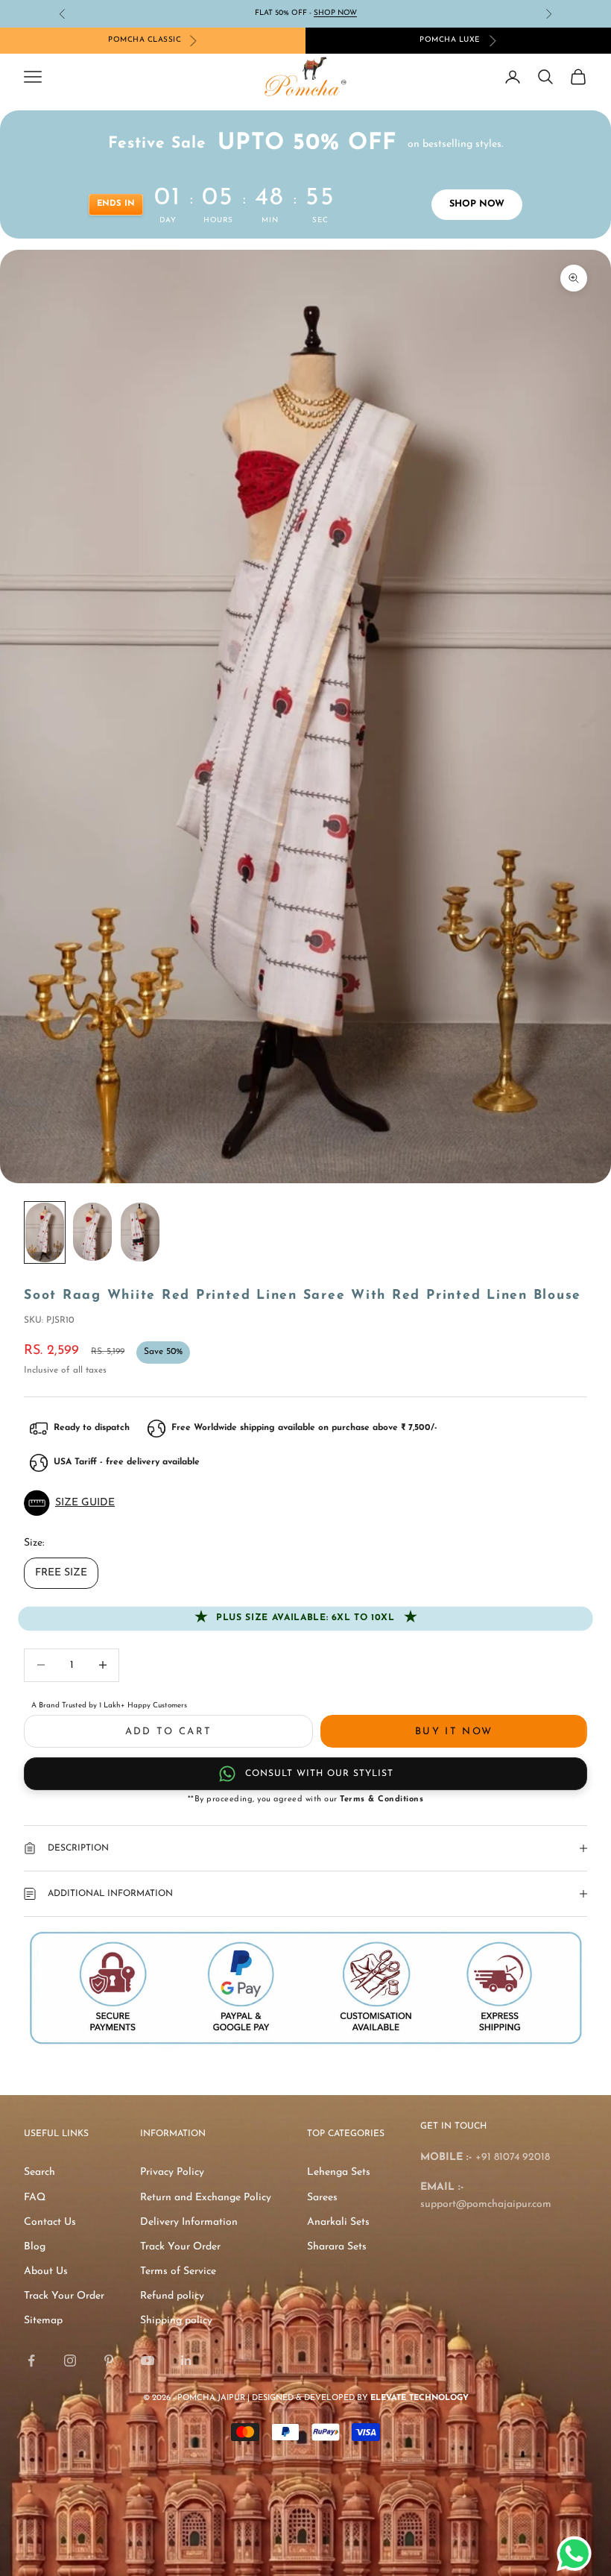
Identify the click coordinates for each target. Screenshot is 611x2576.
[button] (305, 1503)
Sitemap (43, 2321)
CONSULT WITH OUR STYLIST (319, 1774)
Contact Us (50, 2222)
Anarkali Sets (338, 2222)
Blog (35, 2247)
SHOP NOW (477, 204)
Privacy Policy (172, 2172)
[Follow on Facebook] (31, 2361)
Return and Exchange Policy (206, 2198)
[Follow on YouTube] (148, 2361)
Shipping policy (176, 2321)
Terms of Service (178, 2271)
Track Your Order (64, 2296)
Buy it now (454, 1732)
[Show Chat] (578, 2554)
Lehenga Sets (339, 2172)
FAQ (35, 2198)
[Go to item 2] (92, 1232)
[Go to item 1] (45, 1232)
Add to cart (169, 1732)
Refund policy (172, 2296)
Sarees (322, 2198)
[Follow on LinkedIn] (186, 2361)
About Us (46, 2271)
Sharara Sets (337, 2247)
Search (39, 2172)
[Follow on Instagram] (70, 2361)
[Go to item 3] (140, 1232)
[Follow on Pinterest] (109, 2361)
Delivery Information (189, 2222)
